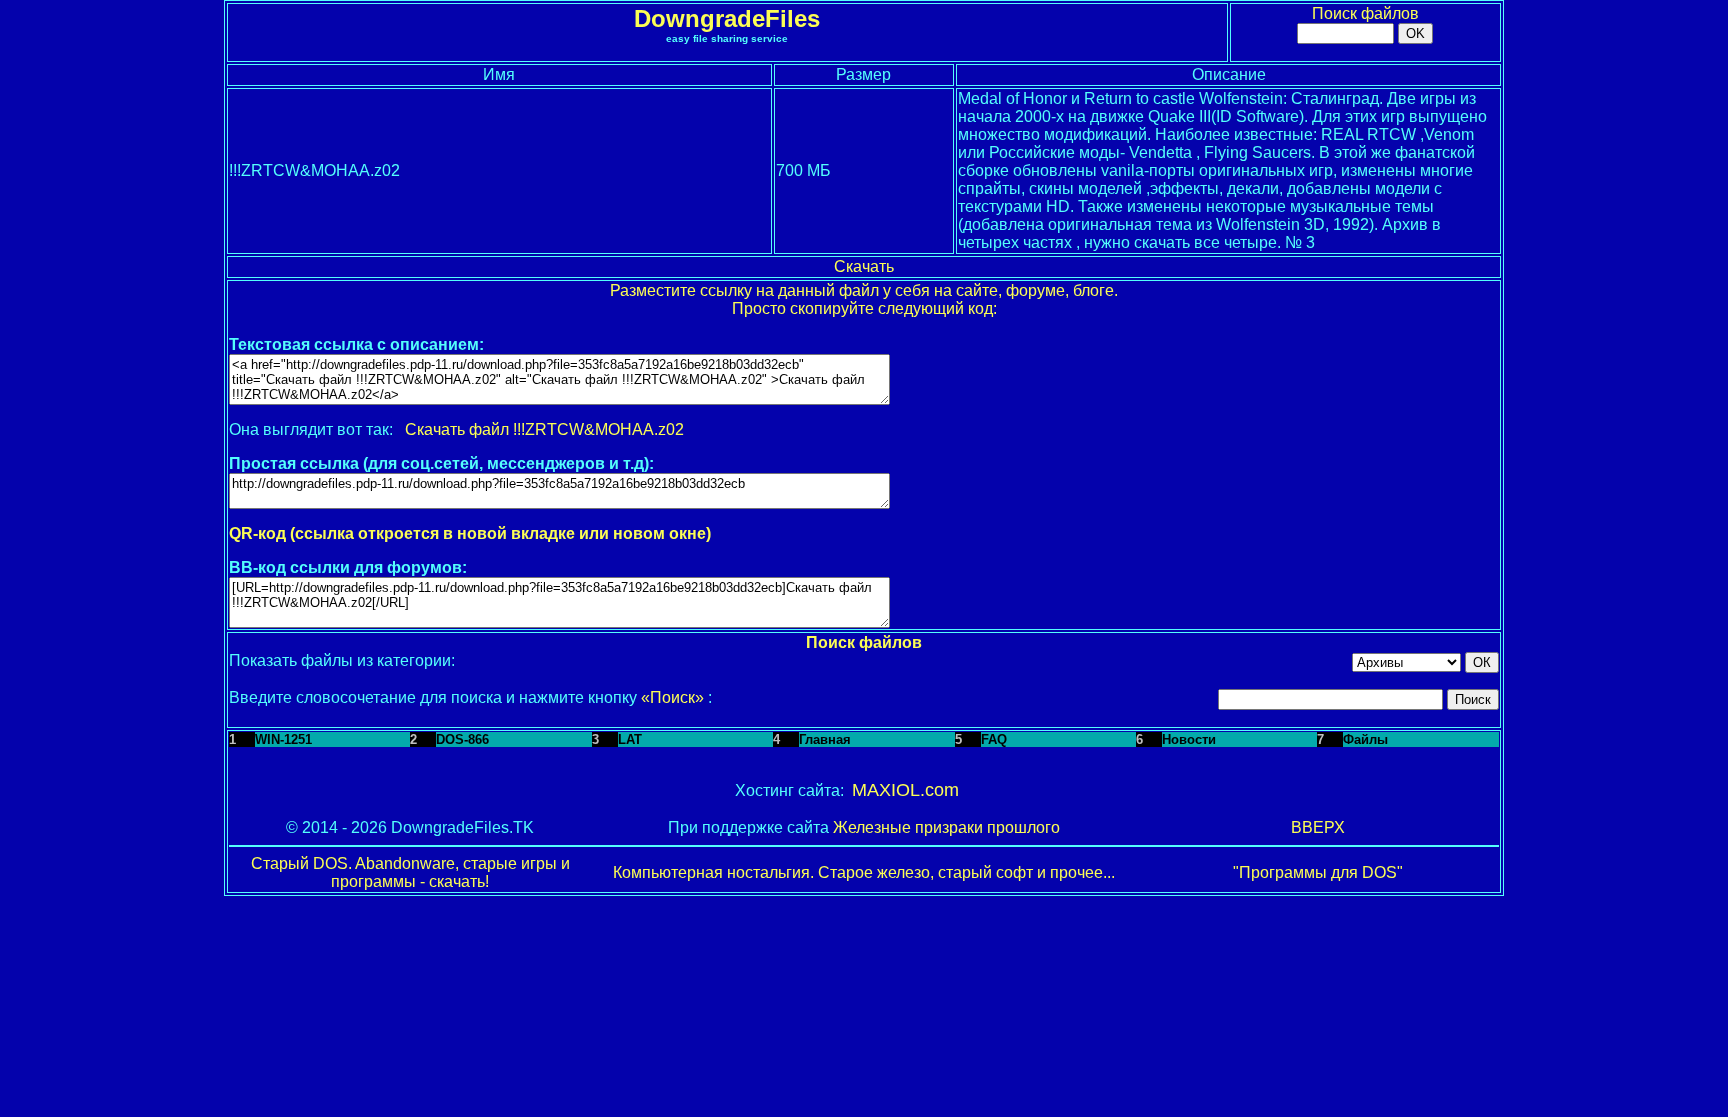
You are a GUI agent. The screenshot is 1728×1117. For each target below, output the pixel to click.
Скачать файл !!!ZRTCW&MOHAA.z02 (544, 429)
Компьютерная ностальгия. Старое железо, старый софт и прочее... (864, 872)
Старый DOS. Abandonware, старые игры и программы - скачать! (410, 872)
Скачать (864, 266)
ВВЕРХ (1318, 827)
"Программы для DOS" (1318, 872)
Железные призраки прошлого (946, 827)
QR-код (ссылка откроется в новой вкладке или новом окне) (470, 533)
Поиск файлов (1365, 13)
